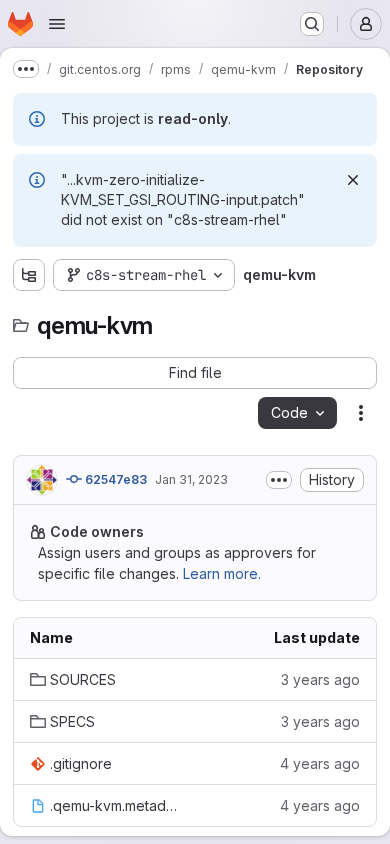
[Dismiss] (353, 180)
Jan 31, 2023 (191, 479)
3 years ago (320, 679)
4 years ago (320, 763)
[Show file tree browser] (29, 275)
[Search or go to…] (312, 24)
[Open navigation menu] (57, 24)
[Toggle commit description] (279, 480)
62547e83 (114, 479)
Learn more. (222, 573)
